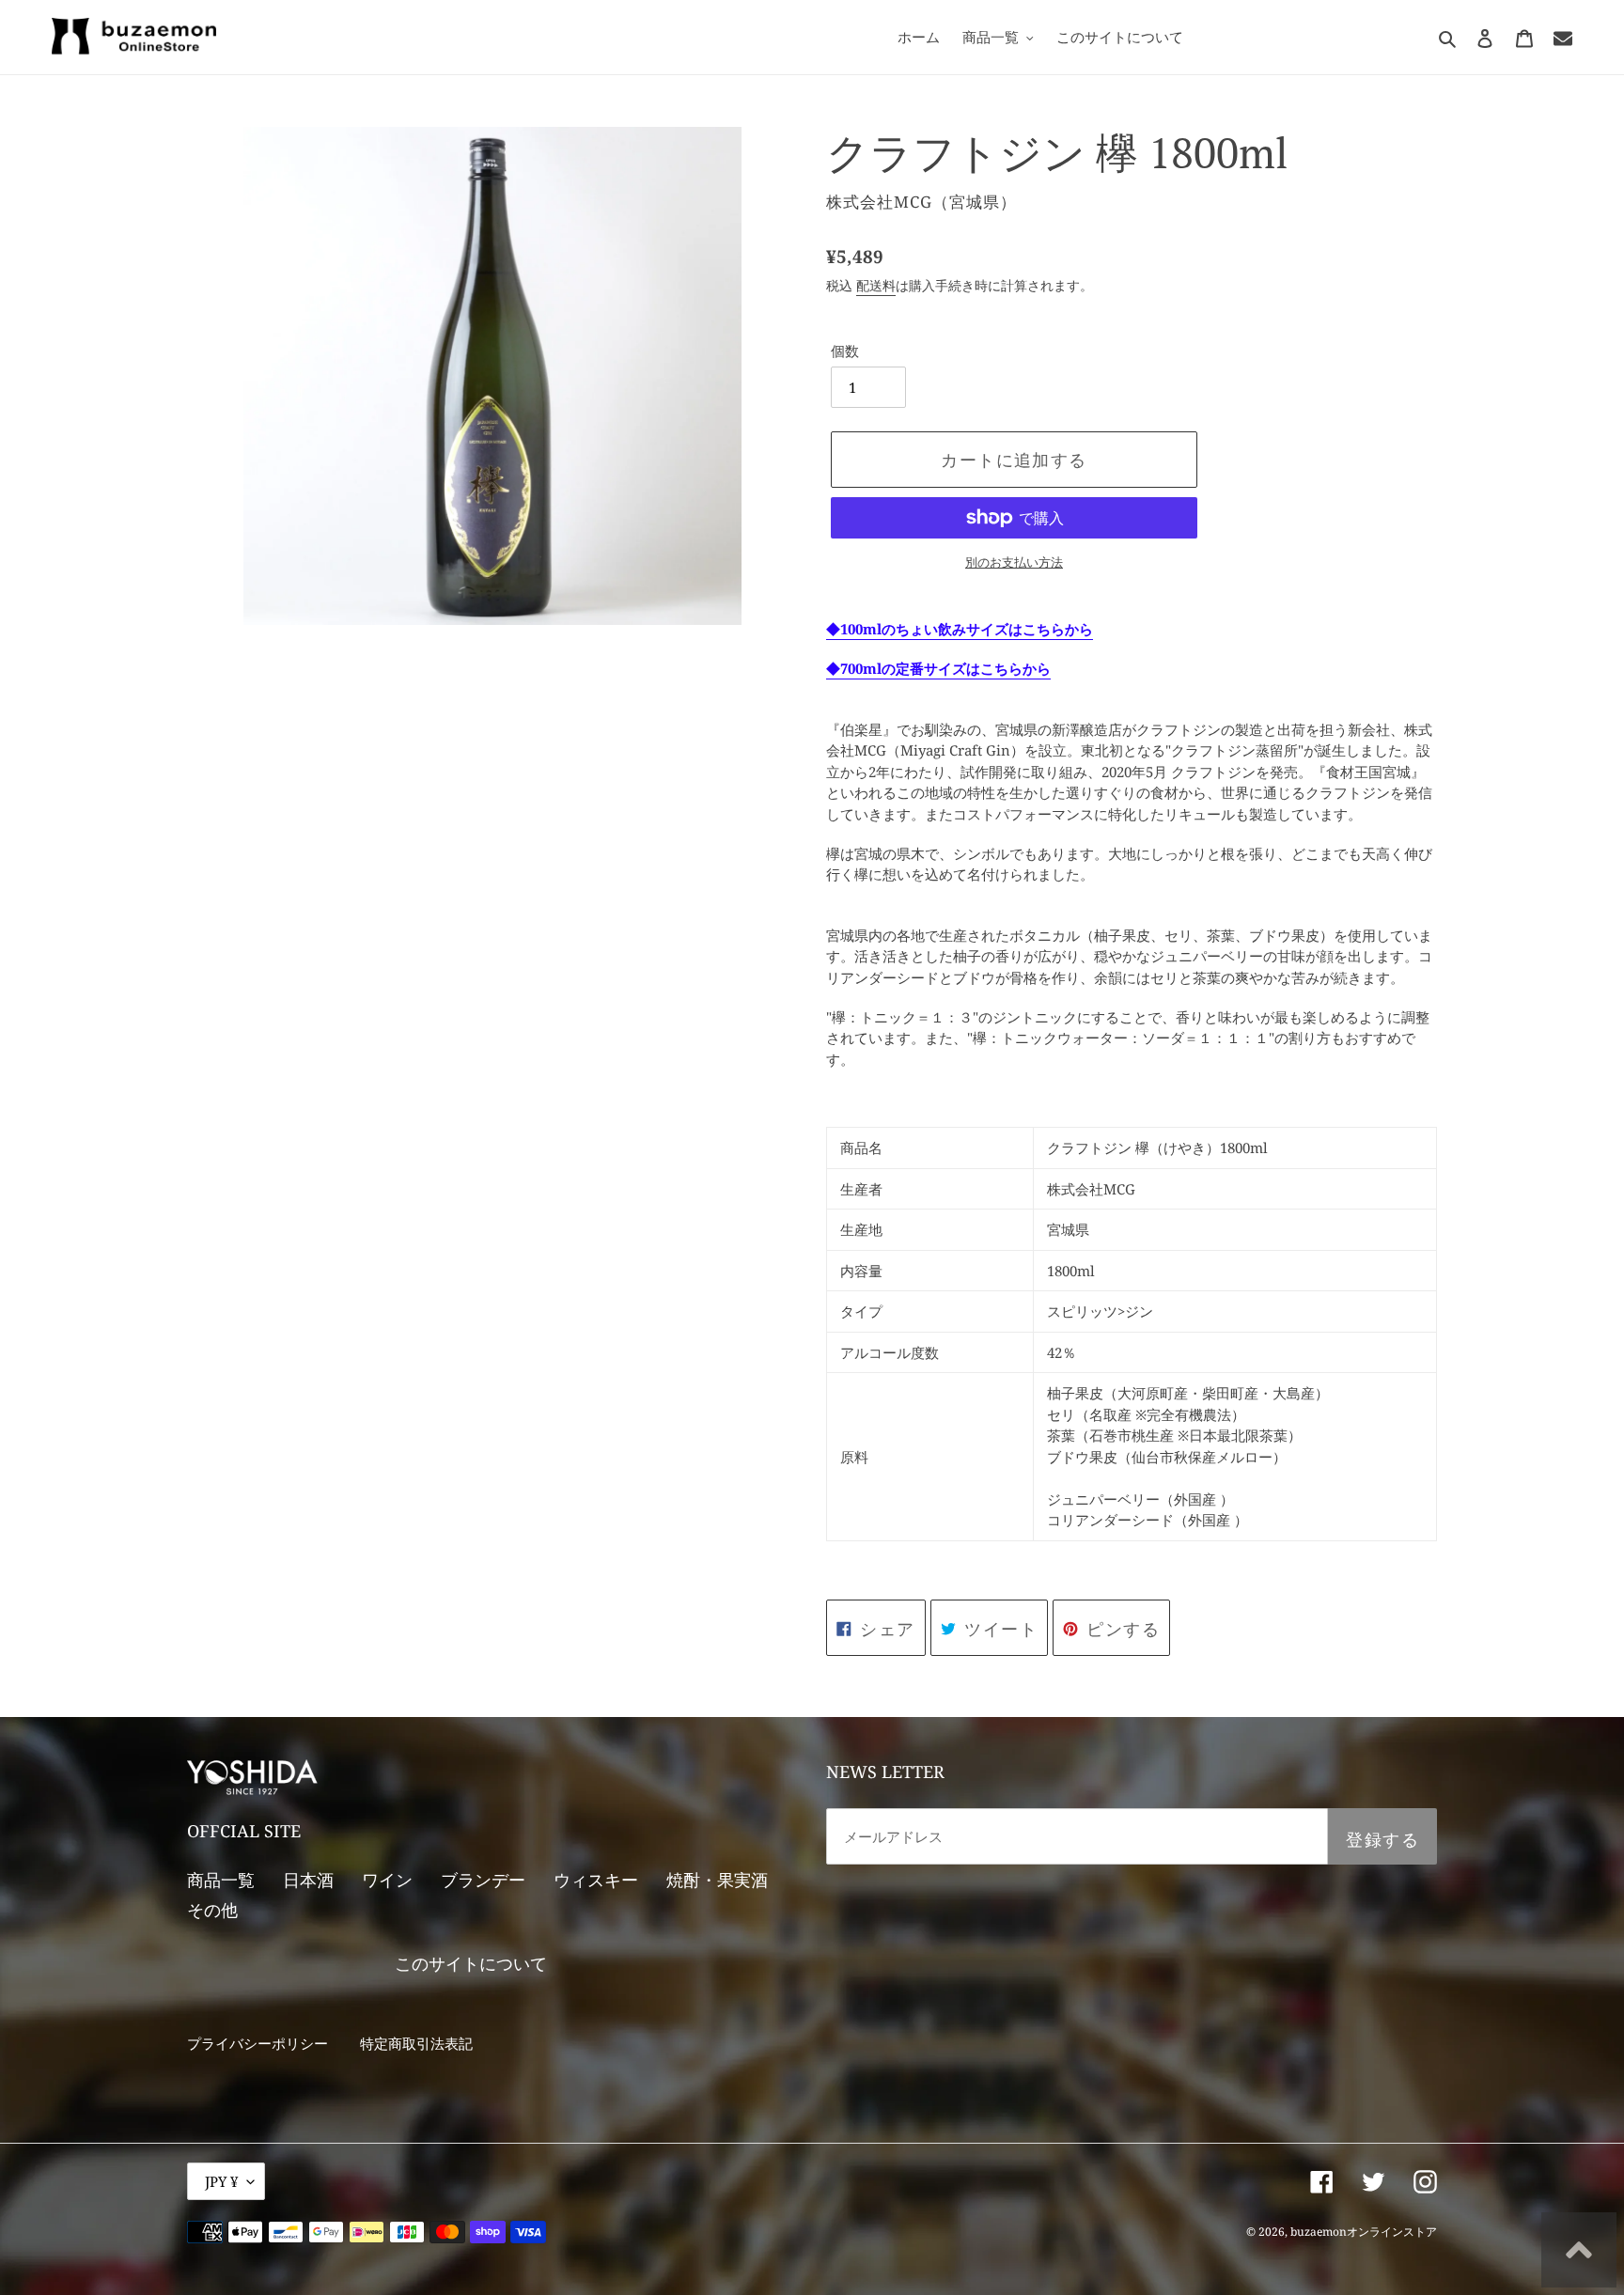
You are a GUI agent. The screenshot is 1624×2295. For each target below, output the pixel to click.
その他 (212, 1910)
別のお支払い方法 (1014, 562)
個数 (845, 351)
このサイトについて (471, 1963)
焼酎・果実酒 (717, 1880)
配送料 (876, 285)
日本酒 (308, 1880)
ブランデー (483, 1880)
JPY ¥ (221, 2181)
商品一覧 (221, 1880)
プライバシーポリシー (258, 2043)
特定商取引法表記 (416, 2043)
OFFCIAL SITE (244, 1831)
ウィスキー (596, 1880)
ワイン (387, 1880)
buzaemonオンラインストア (1364, 2232)
